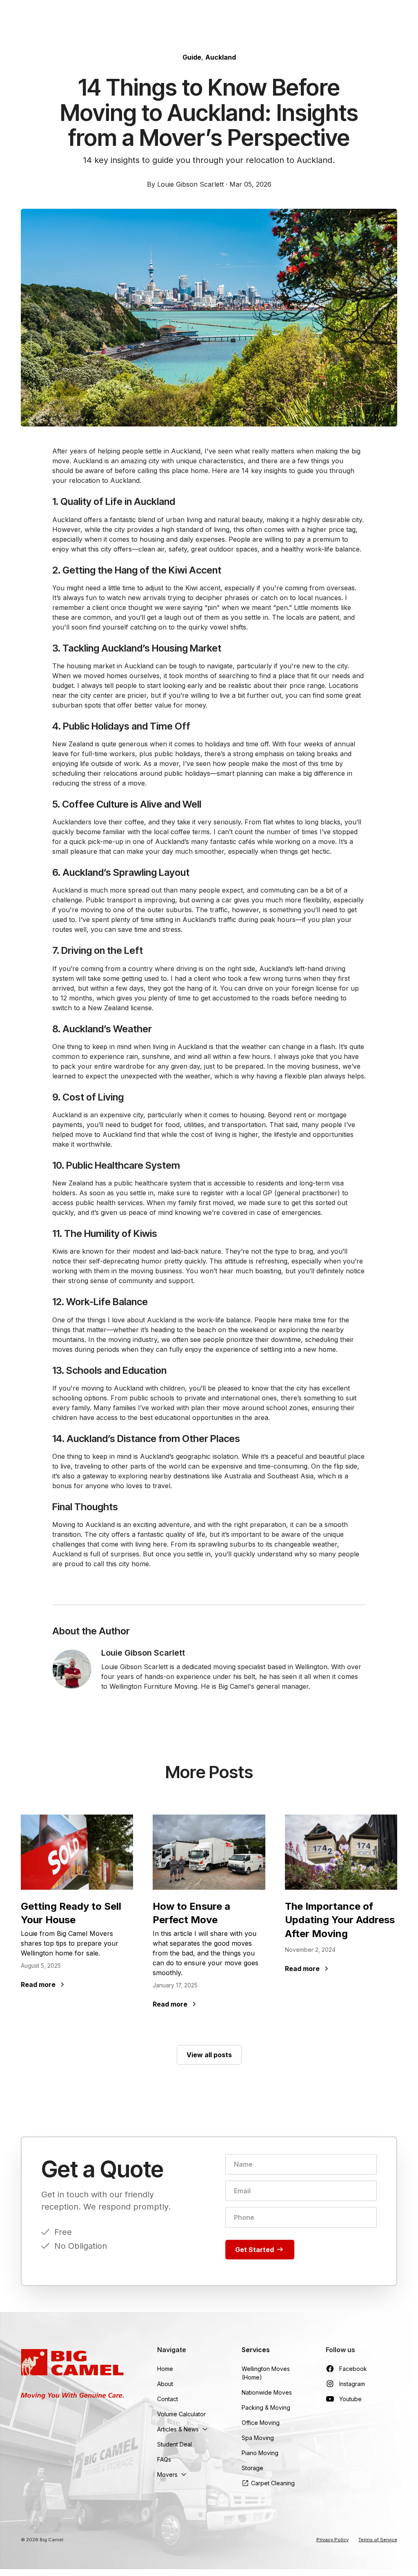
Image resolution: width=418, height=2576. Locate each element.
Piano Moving (260, 2453)
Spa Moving (258, 2438)
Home (165, 2369)
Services (256, 2350)
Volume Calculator (181, 2414)
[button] (183, 2429)
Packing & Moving (266, 2407)
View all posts (209, 2055)
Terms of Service (378, 2540)
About (165, 2384)
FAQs (164, 2459)
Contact (168, 2399)
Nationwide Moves (267, 2392)
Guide (192, 57)
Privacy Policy (332, 2540)
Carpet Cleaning (273, 2483)
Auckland (221, 57)
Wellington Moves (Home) (266, 2373)
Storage (252, 2468)
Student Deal (175, 2444)
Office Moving (261, 2423)
